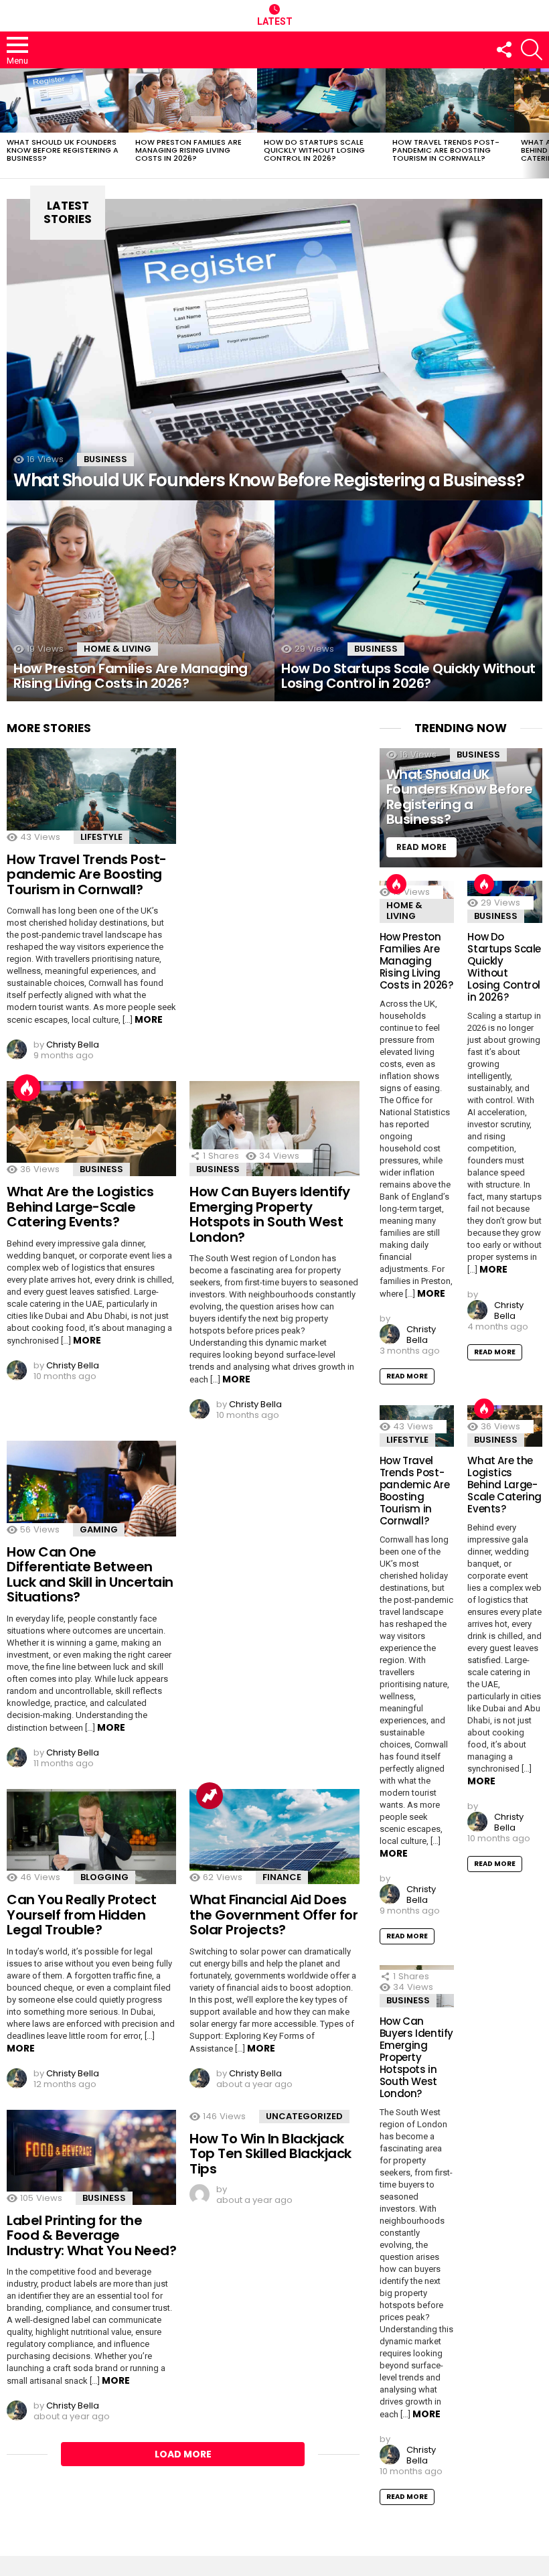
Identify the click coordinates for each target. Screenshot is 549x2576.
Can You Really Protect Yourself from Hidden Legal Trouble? (81, 1915)
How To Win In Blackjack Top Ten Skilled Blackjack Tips (270, 2154)
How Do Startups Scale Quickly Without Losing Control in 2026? (314, 150)
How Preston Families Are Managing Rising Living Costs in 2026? (188, 150)
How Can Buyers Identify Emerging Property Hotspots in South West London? (270, 1214)
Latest (275, 21)
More (149, 1019)
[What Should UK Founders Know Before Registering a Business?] (64, 100)
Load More (183, 2454)
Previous (7, 123)
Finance (282, 1877)
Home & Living (117, 649)
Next (542, 123)
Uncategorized (304, 2116)
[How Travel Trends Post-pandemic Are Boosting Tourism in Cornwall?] (450, 100)
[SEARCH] (532, 50)
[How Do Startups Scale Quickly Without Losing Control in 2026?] (321, 100)
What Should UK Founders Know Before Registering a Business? (63, 150)
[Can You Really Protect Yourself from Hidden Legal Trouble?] (91, 1837)
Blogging (104, 1877)
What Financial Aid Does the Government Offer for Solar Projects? (273, 1915)
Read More (407, 1376)
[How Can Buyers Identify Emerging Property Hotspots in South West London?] (274, 1129)
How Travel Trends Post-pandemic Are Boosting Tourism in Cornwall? (446, 150)
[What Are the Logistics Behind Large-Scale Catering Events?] (91, 1129)
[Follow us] (503, 50)
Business (105, 459)
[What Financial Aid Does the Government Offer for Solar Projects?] (274, 1837)
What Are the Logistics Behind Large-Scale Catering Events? (80, 1207)
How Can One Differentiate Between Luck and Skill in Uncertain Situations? (90, 1575)
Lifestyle (101, 837)
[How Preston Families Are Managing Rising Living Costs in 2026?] (193, 100)
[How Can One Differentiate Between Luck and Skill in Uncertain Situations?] (91, 1488)
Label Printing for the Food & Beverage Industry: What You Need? (91, 2235)
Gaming (99, 1529)
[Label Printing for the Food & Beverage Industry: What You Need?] (91, 2157)
